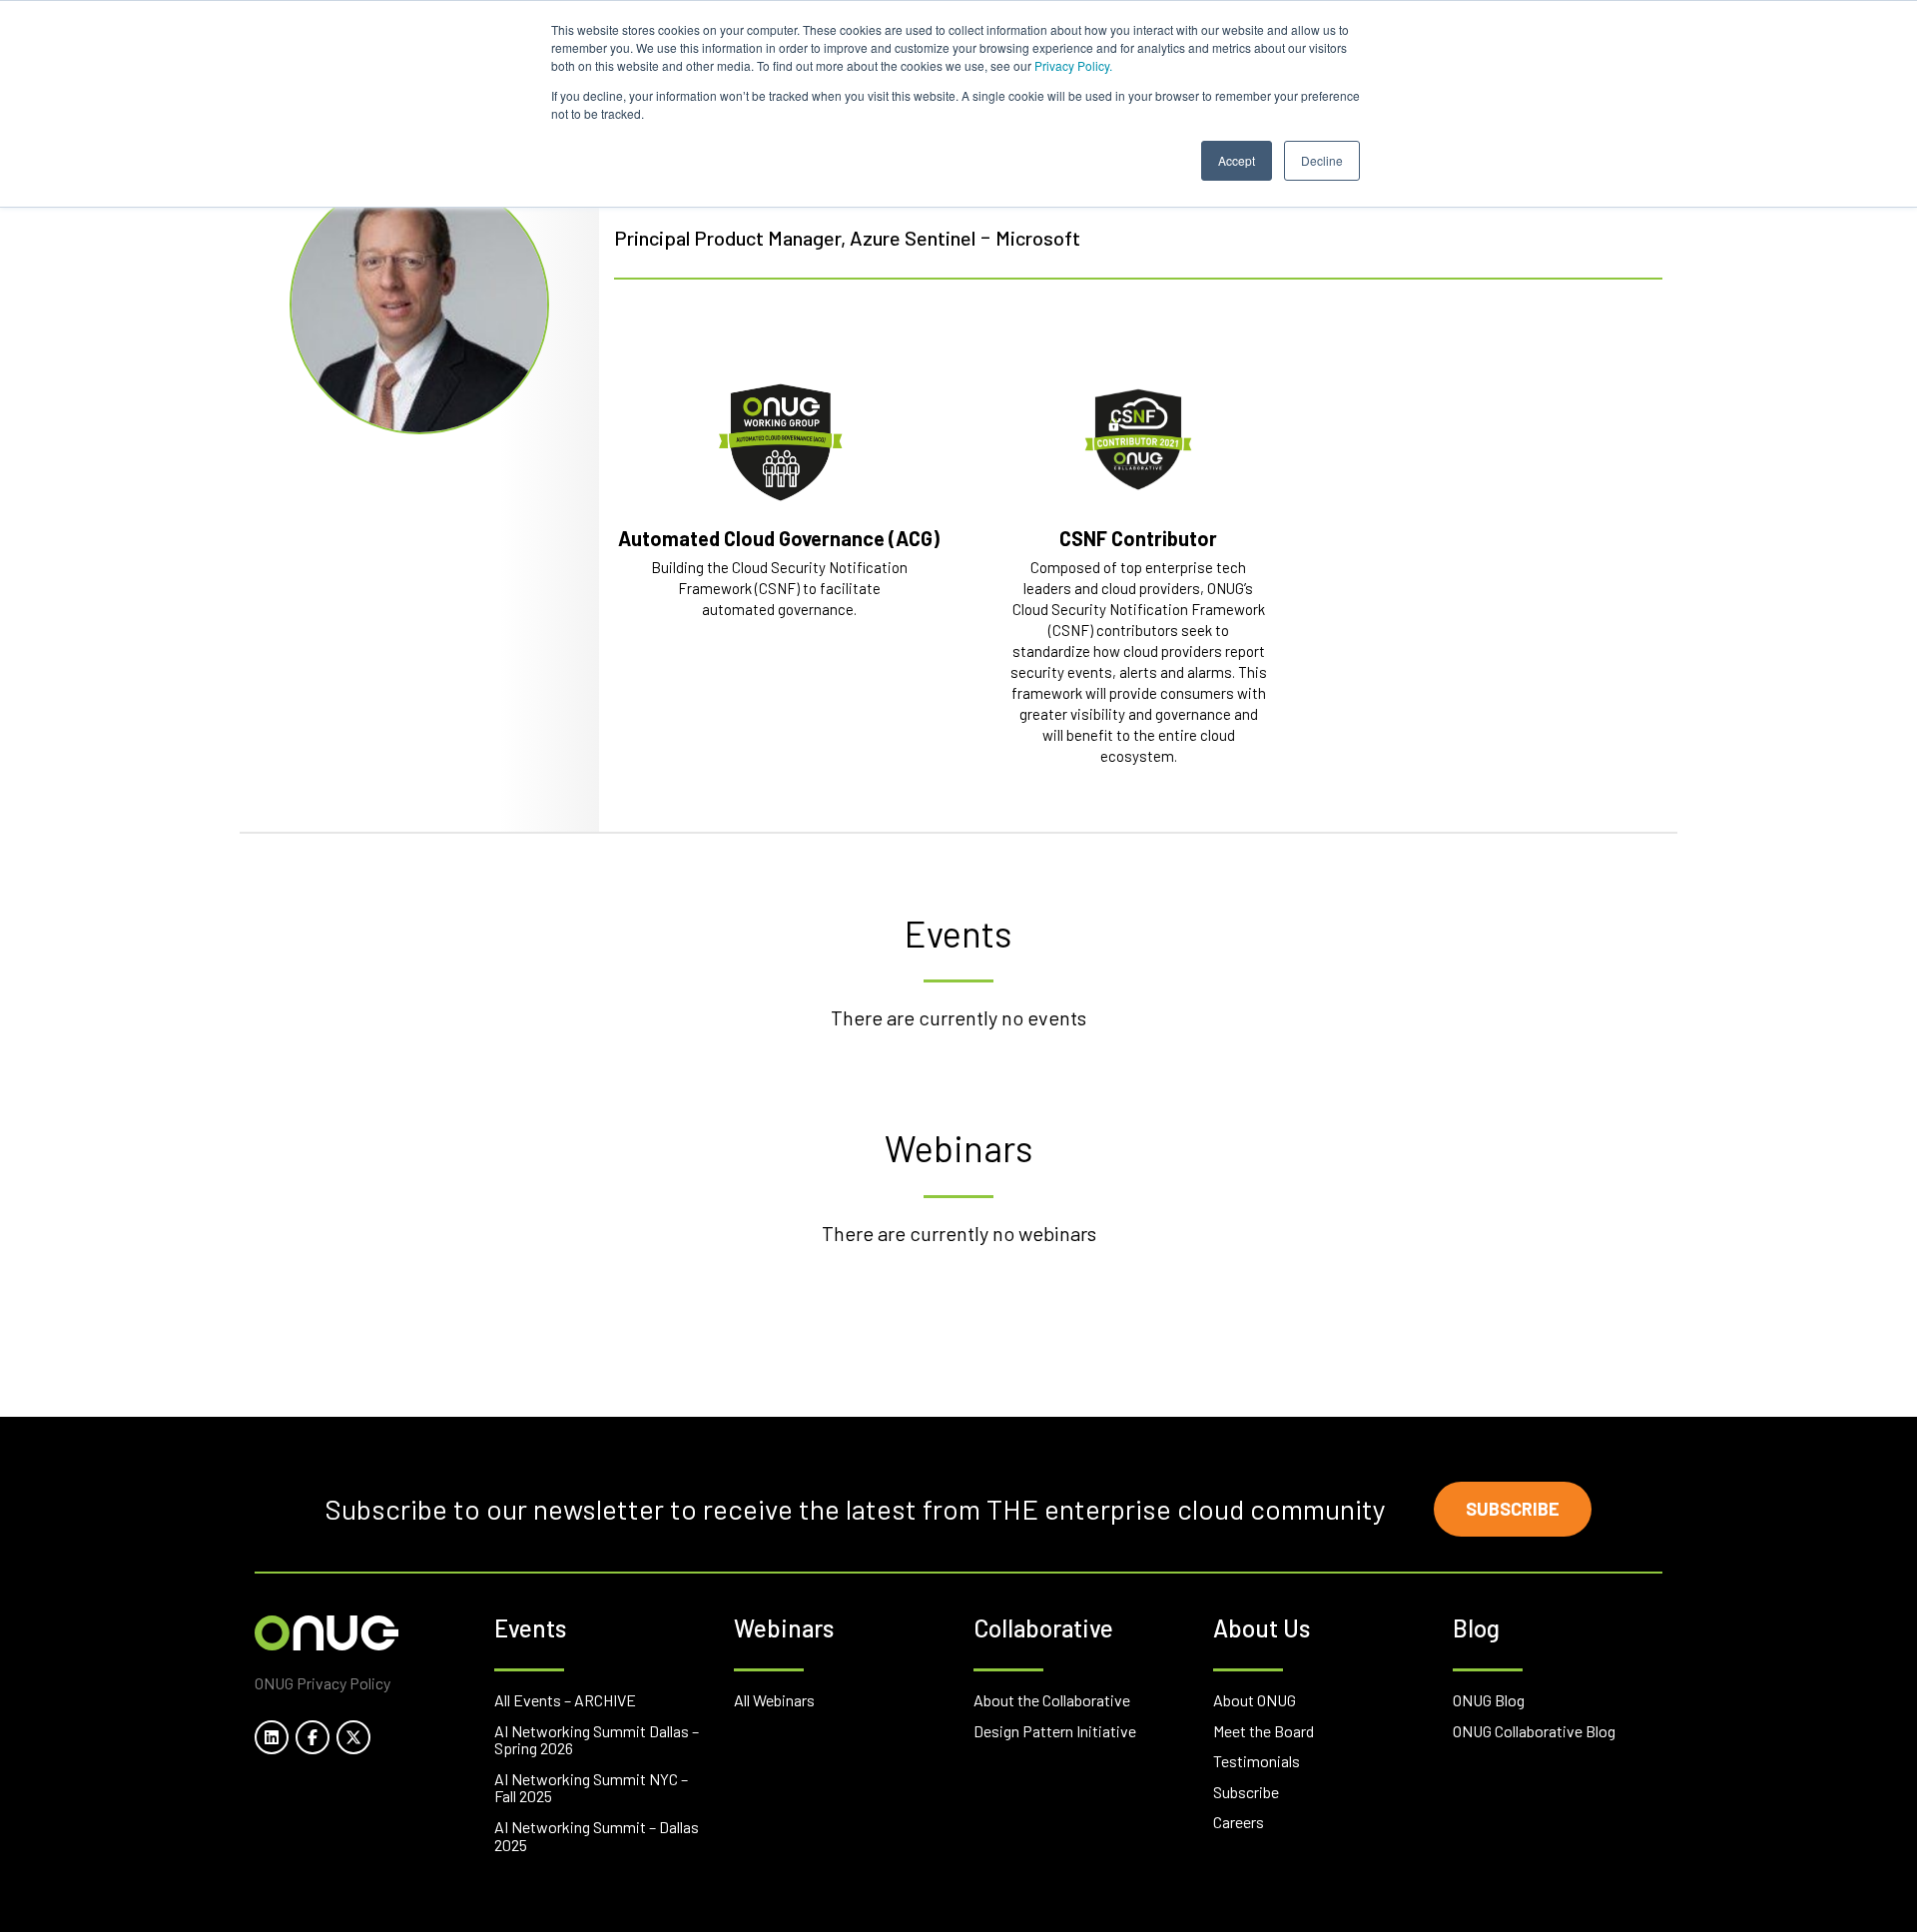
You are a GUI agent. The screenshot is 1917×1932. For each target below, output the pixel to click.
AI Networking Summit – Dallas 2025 (597, 1836)
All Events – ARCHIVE (565, 1700)
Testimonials (1257, 1761)
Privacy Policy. (1073, 65)
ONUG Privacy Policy (322, 1683)
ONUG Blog (1489, 1700)
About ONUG (1255, 1700)
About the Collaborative (1052, 1700)
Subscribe (1513, 1509)
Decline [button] (1322, 160)
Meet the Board (1264, 1731)
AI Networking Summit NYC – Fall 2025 (591, 1788)
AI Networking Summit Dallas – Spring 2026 (597, 1740)
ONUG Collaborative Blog (1534, 1731)
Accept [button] (1237, 160)
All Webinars (774, 1700)
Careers (1239, 1822)
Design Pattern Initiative (1055, 1731)
